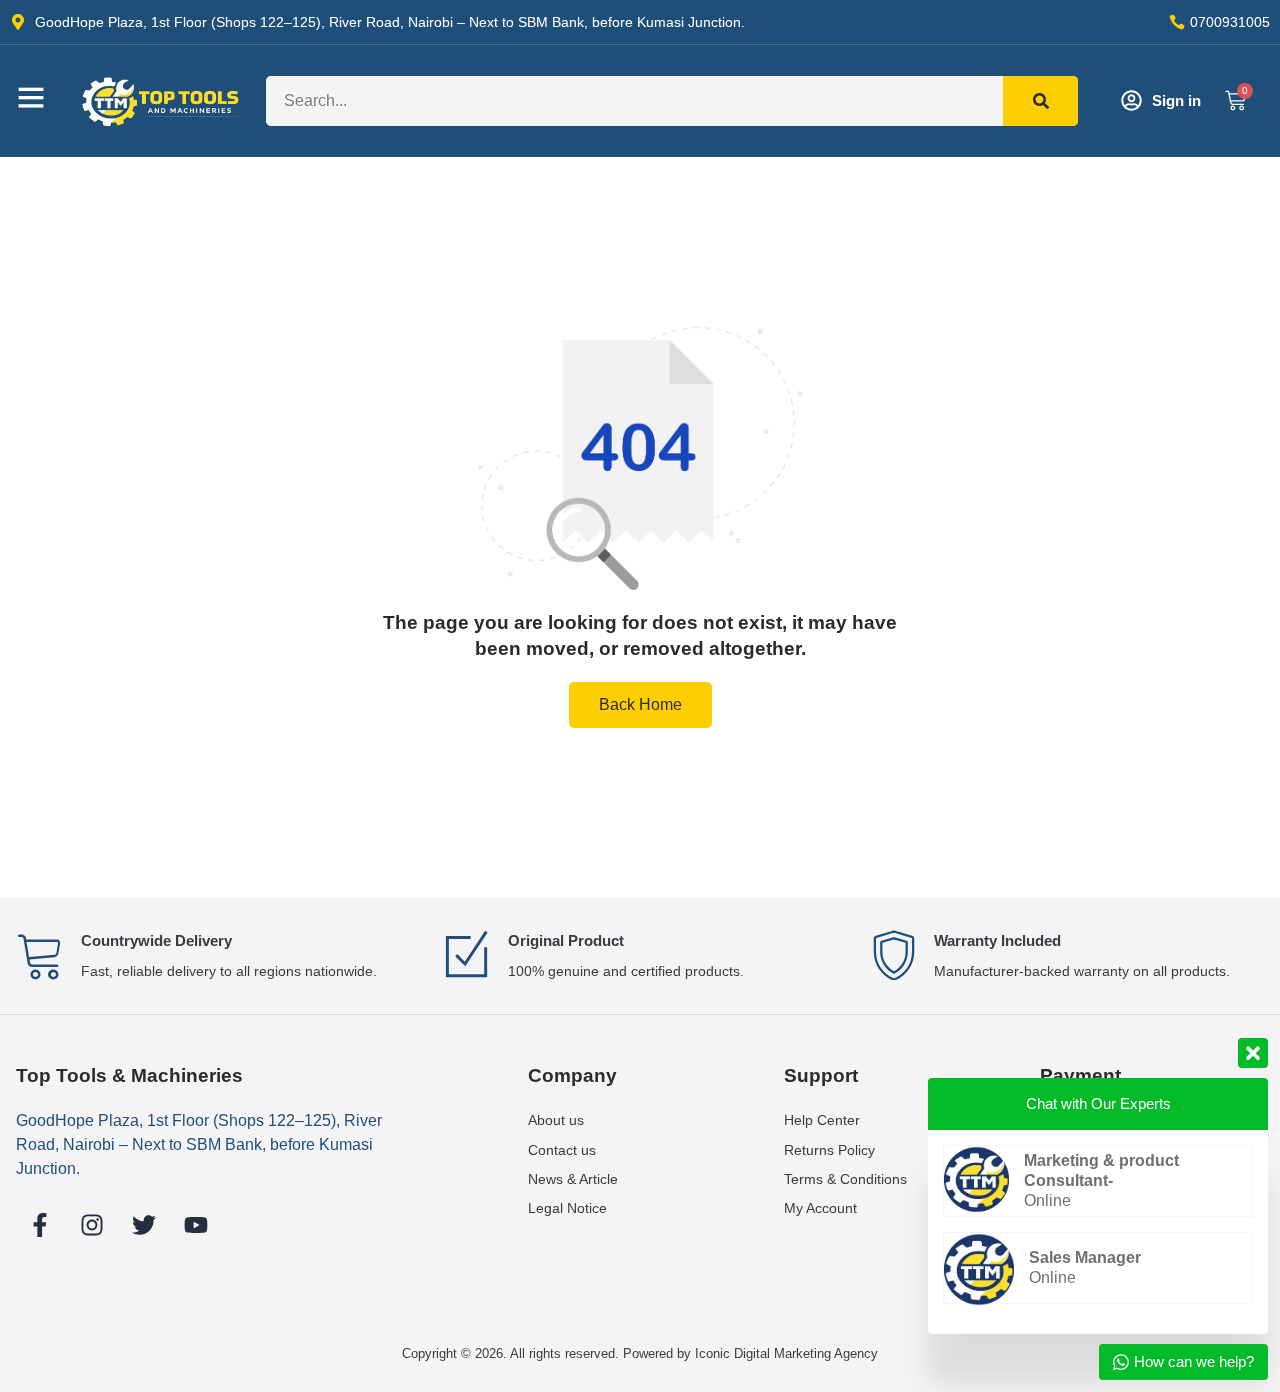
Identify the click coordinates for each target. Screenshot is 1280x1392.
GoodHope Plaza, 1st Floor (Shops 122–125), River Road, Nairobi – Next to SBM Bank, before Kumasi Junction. (199, 1144)
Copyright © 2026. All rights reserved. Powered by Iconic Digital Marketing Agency (640, 1353)
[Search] (1040, 101)
